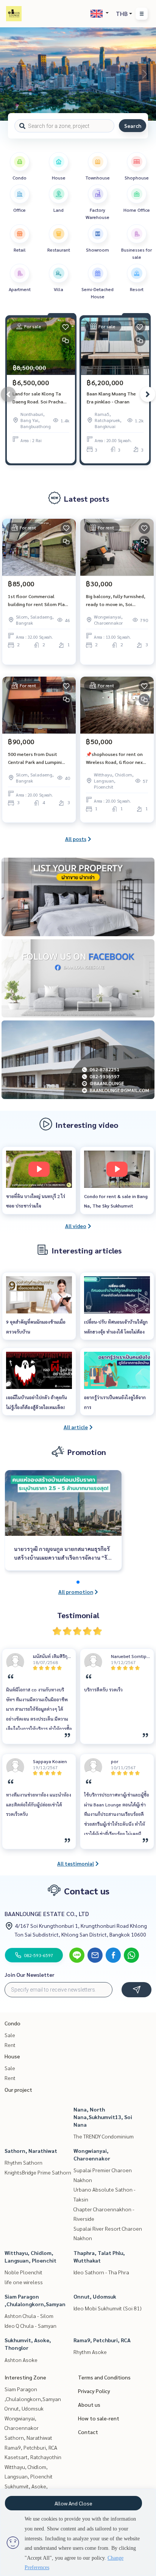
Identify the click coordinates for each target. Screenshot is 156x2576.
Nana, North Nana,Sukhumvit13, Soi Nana (103, 2117)
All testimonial (76, 1863)
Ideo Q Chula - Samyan (30, 2326)
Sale (10, 2035)
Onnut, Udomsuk (95, 2296)
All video (76, 1226)
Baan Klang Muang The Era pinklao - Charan (111, 397)
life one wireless (24, 2282)
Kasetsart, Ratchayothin (33, 2457)
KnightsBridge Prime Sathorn (38, 2172)
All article (76, 1427)
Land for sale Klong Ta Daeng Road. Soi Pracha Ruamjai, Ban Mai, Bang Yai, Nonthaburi (38, 398)
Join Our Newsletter (30, 1975)
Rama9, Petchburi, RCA (102, 2340)
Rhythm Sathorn (23, 2162)
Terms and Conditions (104, 2377)
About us (89, 2404)
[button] (145, 74)
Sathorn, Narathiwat (31, 2151)
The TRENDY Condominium (104, 2136)
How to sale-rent (99, 2418)
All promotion (76, 1592)
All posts (76, 839)
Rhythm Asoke (90, 2352)
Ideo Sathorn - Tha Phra (101, 2272)
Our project (18, 2089)
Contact (88, 2432)
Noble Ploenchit (23, 2272)
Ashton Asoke (21, 2360)
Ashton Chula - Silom (29, 2316)
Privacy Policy (94, 2391)
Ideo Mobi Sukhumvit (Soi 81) (108, 2308)
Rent (10, 2045)
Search (133, 126)
